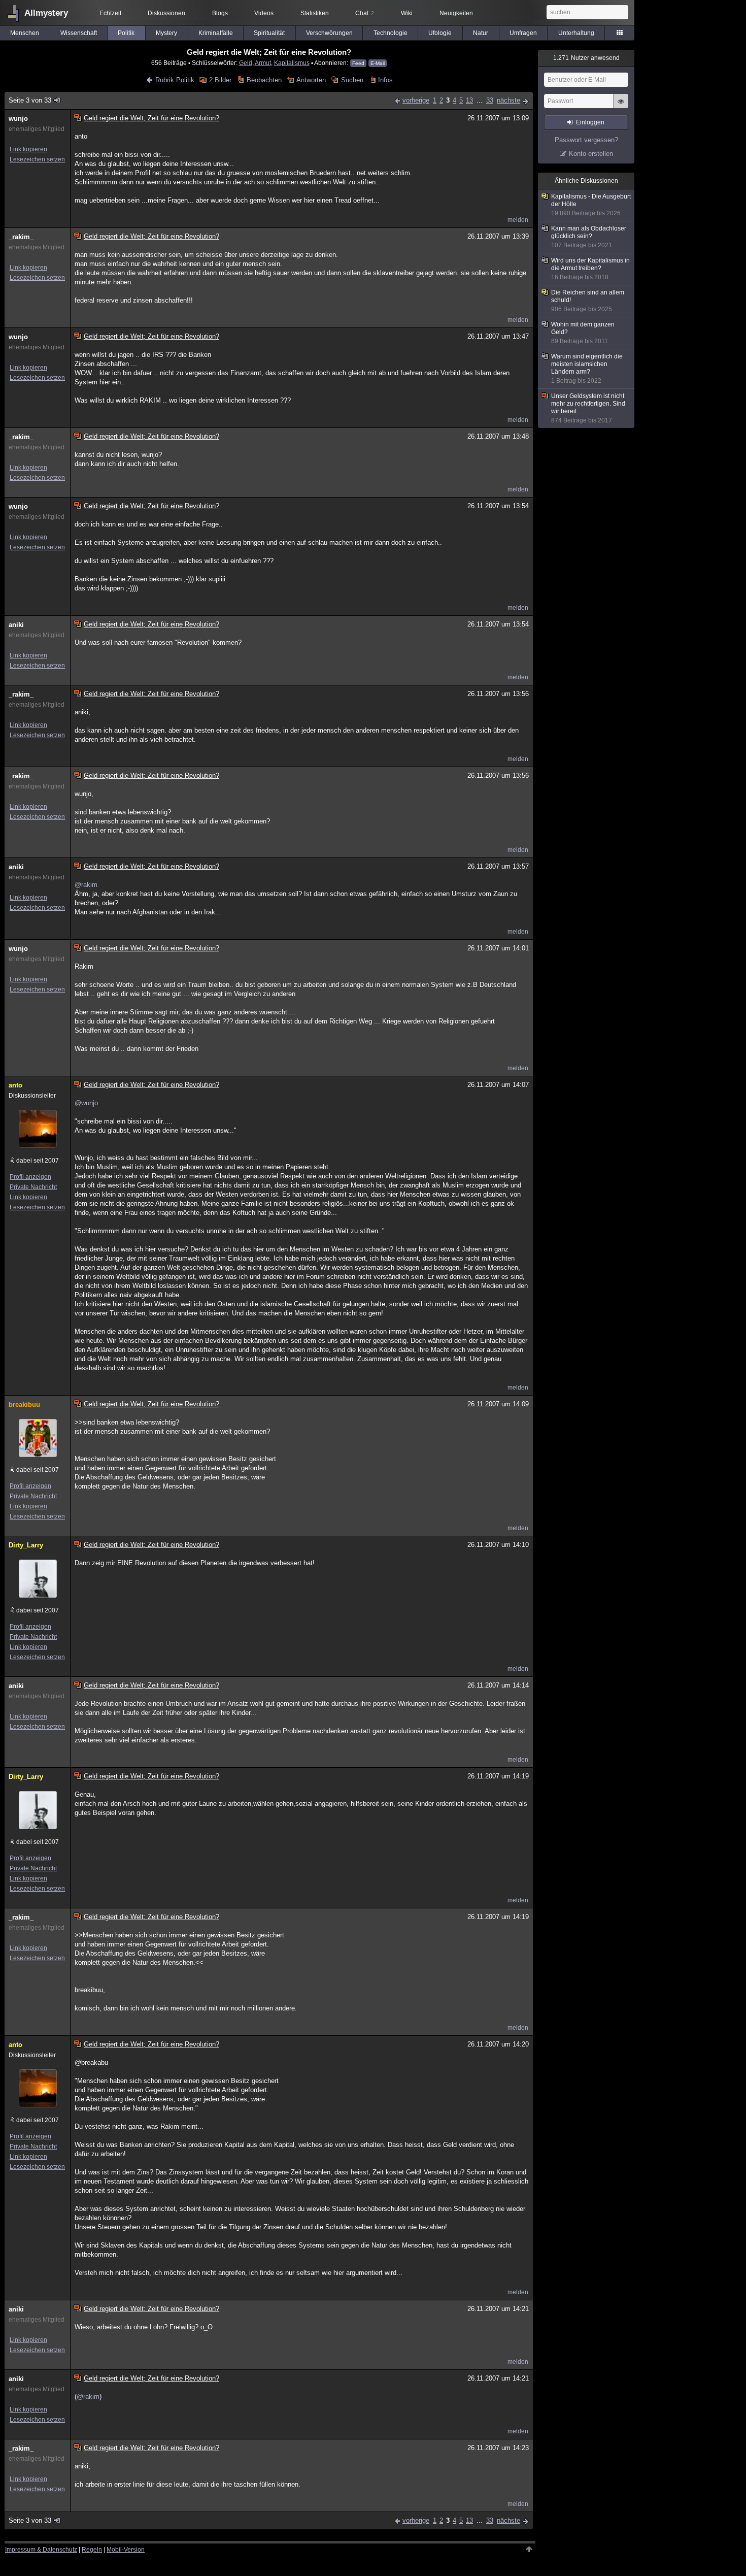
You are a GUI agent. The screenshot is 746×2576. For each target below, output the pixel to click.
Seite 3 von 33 (30, 100)
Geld (246, 63)
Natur (481, 33)
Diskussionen (166, 13)
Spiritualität (269, 33)
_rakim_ (21, 237)
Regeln (92, 2550)
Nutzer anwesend (586, 58)
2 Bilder (220, 80)
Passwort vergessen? (586, 140)
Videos (264, 13)
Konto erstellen (591, 154)
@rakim (86, 885)
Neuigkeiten (456, 13)
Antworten (311, 80)
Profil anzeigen (30, 1177)
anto (15, 1085)
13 (469, 100)
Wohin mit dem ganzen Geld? (583, 333)
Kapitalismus (292, 63)
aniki (16, 625)
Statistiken (315, 13)
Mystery (166, 33)
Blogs (220, 13)
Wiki (407, 13)
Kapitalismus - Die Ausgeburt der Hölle (591, 205)
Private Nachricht (33, 1187)
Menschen (25, 33)
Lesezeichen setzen (37, 159)
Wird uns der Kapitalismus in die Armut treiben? (590, 269)
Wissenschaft (79, 33)
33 (490, 100)
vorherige (416, 100)
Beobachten (264, 80)
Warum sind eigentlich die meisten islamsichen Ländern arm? (587, 369)
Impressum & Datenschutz (41, 2550)
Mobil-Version (126, 2550)
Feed (358, 63)
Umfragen (523, 33)
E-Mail (378, 63)
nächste (508, 100)
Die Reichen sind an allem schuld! (588, 301)
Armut (263, 63)
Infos (385, 80)
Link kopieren (28, 149)
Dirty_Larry (26, 1545)
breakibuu (24, 1405)
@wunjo (86, 1103)
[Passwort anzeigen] (621, 107)
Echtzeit (110, 13)
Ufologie (440, 33)
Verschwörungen (329, 33)
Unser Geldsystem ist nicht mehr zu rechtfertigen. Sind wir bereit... (588, 408)
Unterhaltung (576, 33)
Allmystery (46, 13)
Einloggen (590, 122)
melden (518, 220)
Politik (126, 33)
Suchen (352, 80)
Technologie (391, 33)
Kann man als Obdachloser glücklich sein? (589, 237)
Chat (365, 13)
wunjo (18, 119)
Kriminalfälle (216, 33)
